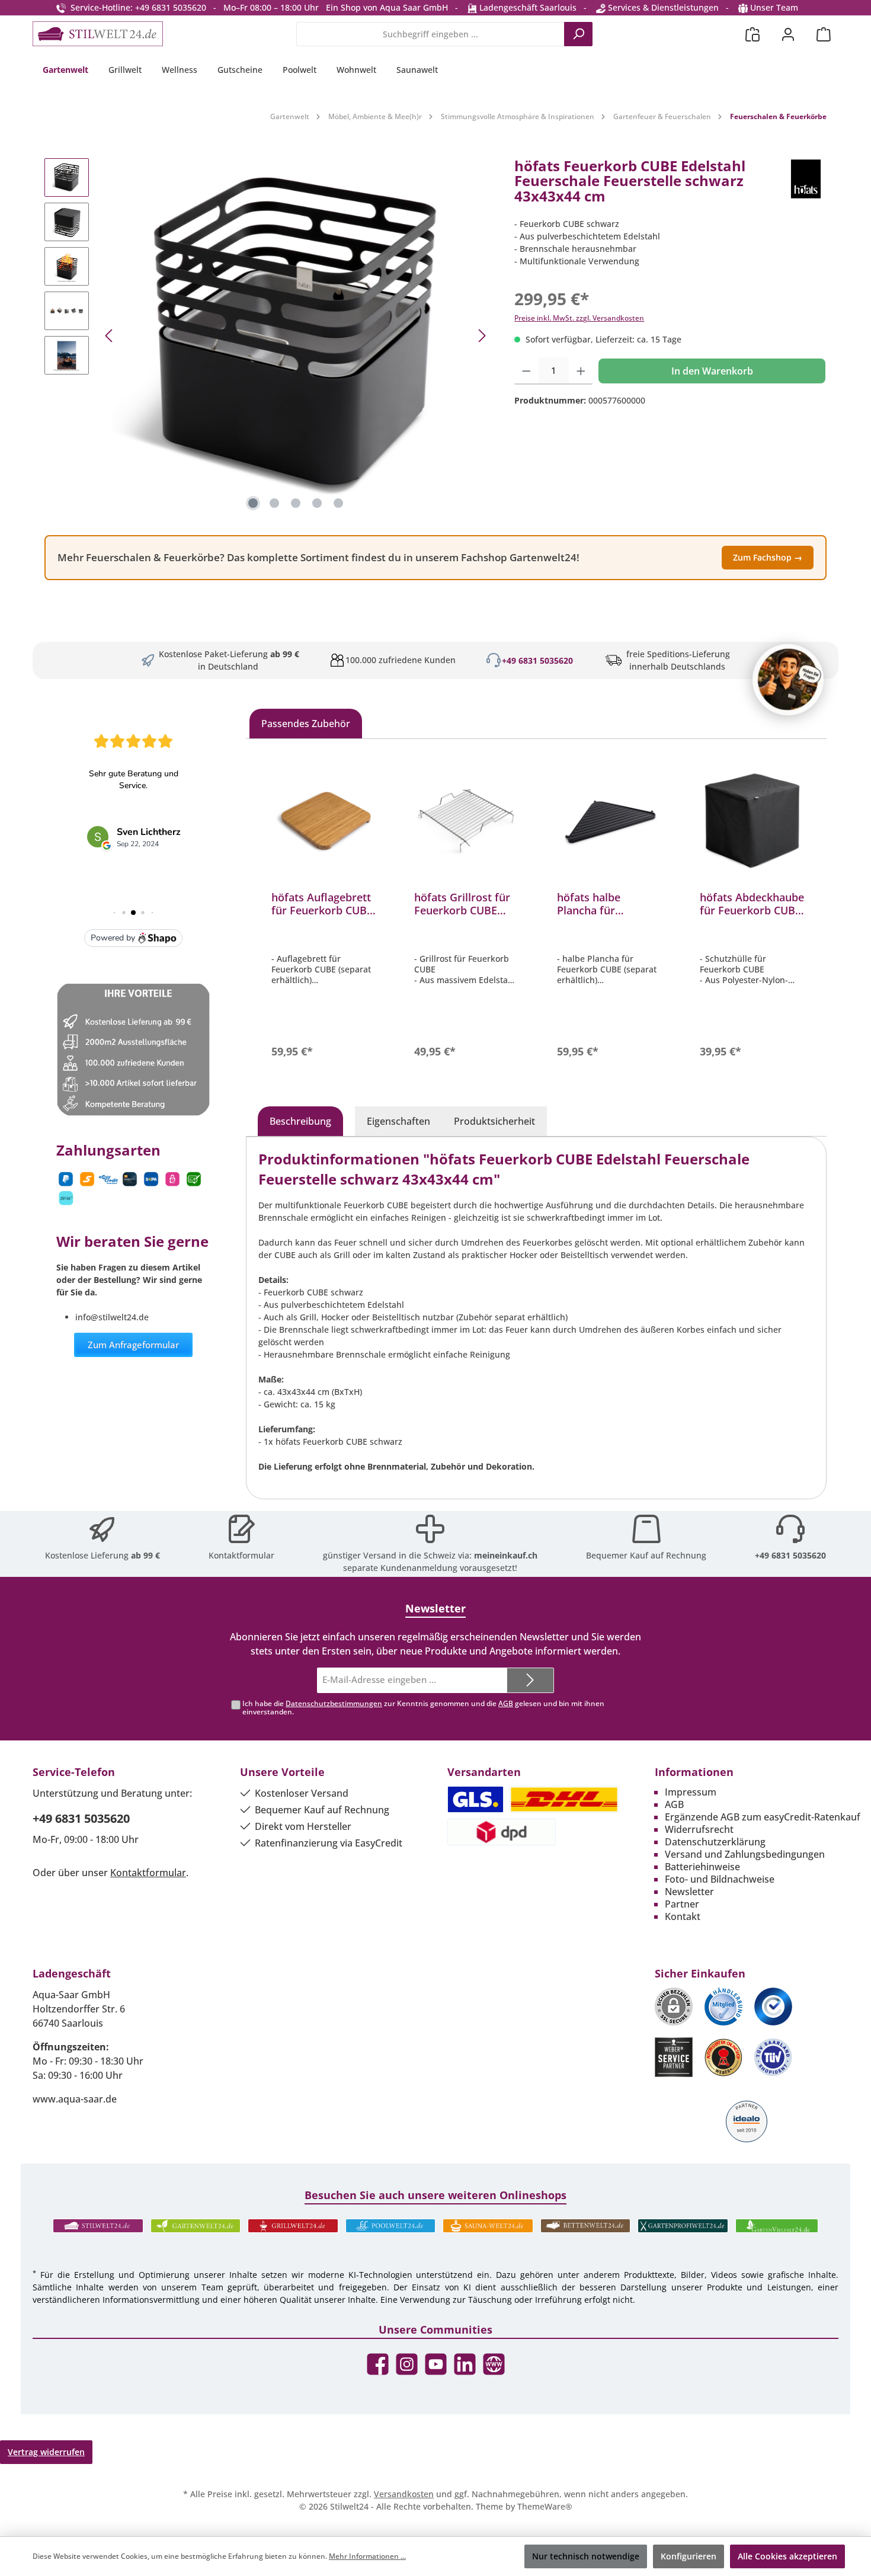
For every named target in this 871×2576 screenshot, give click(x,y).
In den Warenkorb (712, 371)
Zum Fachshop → (768, 557)
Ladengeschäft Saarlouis (527, 7)
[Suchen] (578, 34)
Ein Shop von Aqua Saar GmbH (387, 7)
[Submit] (530, 1680)
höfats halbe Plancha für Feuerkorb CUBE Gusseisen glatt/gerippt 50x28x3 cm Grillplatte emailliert (608, 904)
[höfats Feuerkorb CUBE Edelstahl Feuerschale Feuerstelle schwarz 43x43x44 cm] (296, 336)
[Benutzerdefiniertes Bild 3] (773, 2007)
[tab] (300, 1121)
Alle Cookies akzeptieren (787, 2556)
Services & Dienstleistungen (662, 7)
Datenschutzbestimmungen (334, 1703)
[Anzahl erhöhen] (581, 371)
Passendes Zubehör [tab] (306, 724)
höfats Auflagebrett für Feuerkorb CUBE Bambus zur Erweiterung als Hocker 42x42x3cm (322, 904)
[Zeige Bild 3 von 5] (296, 503)
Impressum (691, 1792)
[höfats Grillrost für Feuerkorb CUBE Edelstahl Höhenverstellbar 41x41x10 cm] (467, 823)
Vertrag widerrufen (46, 2452)
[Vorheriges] (110, 336)
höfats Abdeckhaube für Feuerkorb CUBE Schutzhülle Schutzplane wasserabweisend (752, 904)
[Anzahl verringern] (526, 371)
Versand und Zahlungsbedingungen (745, 1854)
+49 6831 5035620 (537, 660)
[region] (268, 336)
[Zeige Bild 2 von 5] (274, 503)
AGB (506, 1703)
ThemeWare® (545, 2506)
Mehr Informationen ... (367, 2556)
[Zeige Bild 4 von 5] (317, 503)
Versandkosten (404, 2494)
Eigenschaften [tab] (398, 1121)
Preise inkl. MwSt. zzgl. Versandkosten (579, 318)
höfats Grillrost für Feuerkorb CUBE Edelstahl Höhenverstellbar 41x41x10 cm (462, 904)
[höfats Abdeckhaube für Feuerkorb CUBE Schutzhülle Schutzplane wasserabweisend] (752, 823)
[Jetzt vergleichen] (752, 34)
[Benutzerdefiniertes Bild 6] (773, 2057)
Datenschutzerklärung (715, 1842)
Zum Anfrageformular (133, 1345)
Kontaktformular (241, 1555)
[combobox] (430, 34)
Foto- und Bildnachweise (720, 1879)
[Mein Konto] (788, 34)
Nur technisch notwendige (586, 2556)
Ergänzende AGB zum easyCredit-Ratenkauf (763, 1817)
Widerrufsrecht (699, 1829)
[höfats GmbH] (806, 186)
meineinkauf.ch (506, 1555)
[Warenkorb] (824, 34)
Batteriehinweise (702, 1867)
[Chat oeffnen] (788, 680)
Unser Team (774, 7)
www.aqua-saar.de (75, 2099)
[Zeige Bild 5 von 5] (338, 503)
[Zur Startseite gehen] (98, 34)
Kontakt (683, 1916)
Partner (682, 1904)
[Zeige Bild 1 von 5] (253, 503)
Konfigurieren (689, 2556)
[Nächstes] (482, 336)
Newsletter (689, 1892)
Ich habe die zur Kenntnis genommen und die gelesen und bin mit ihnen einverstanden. (423, 1708)
